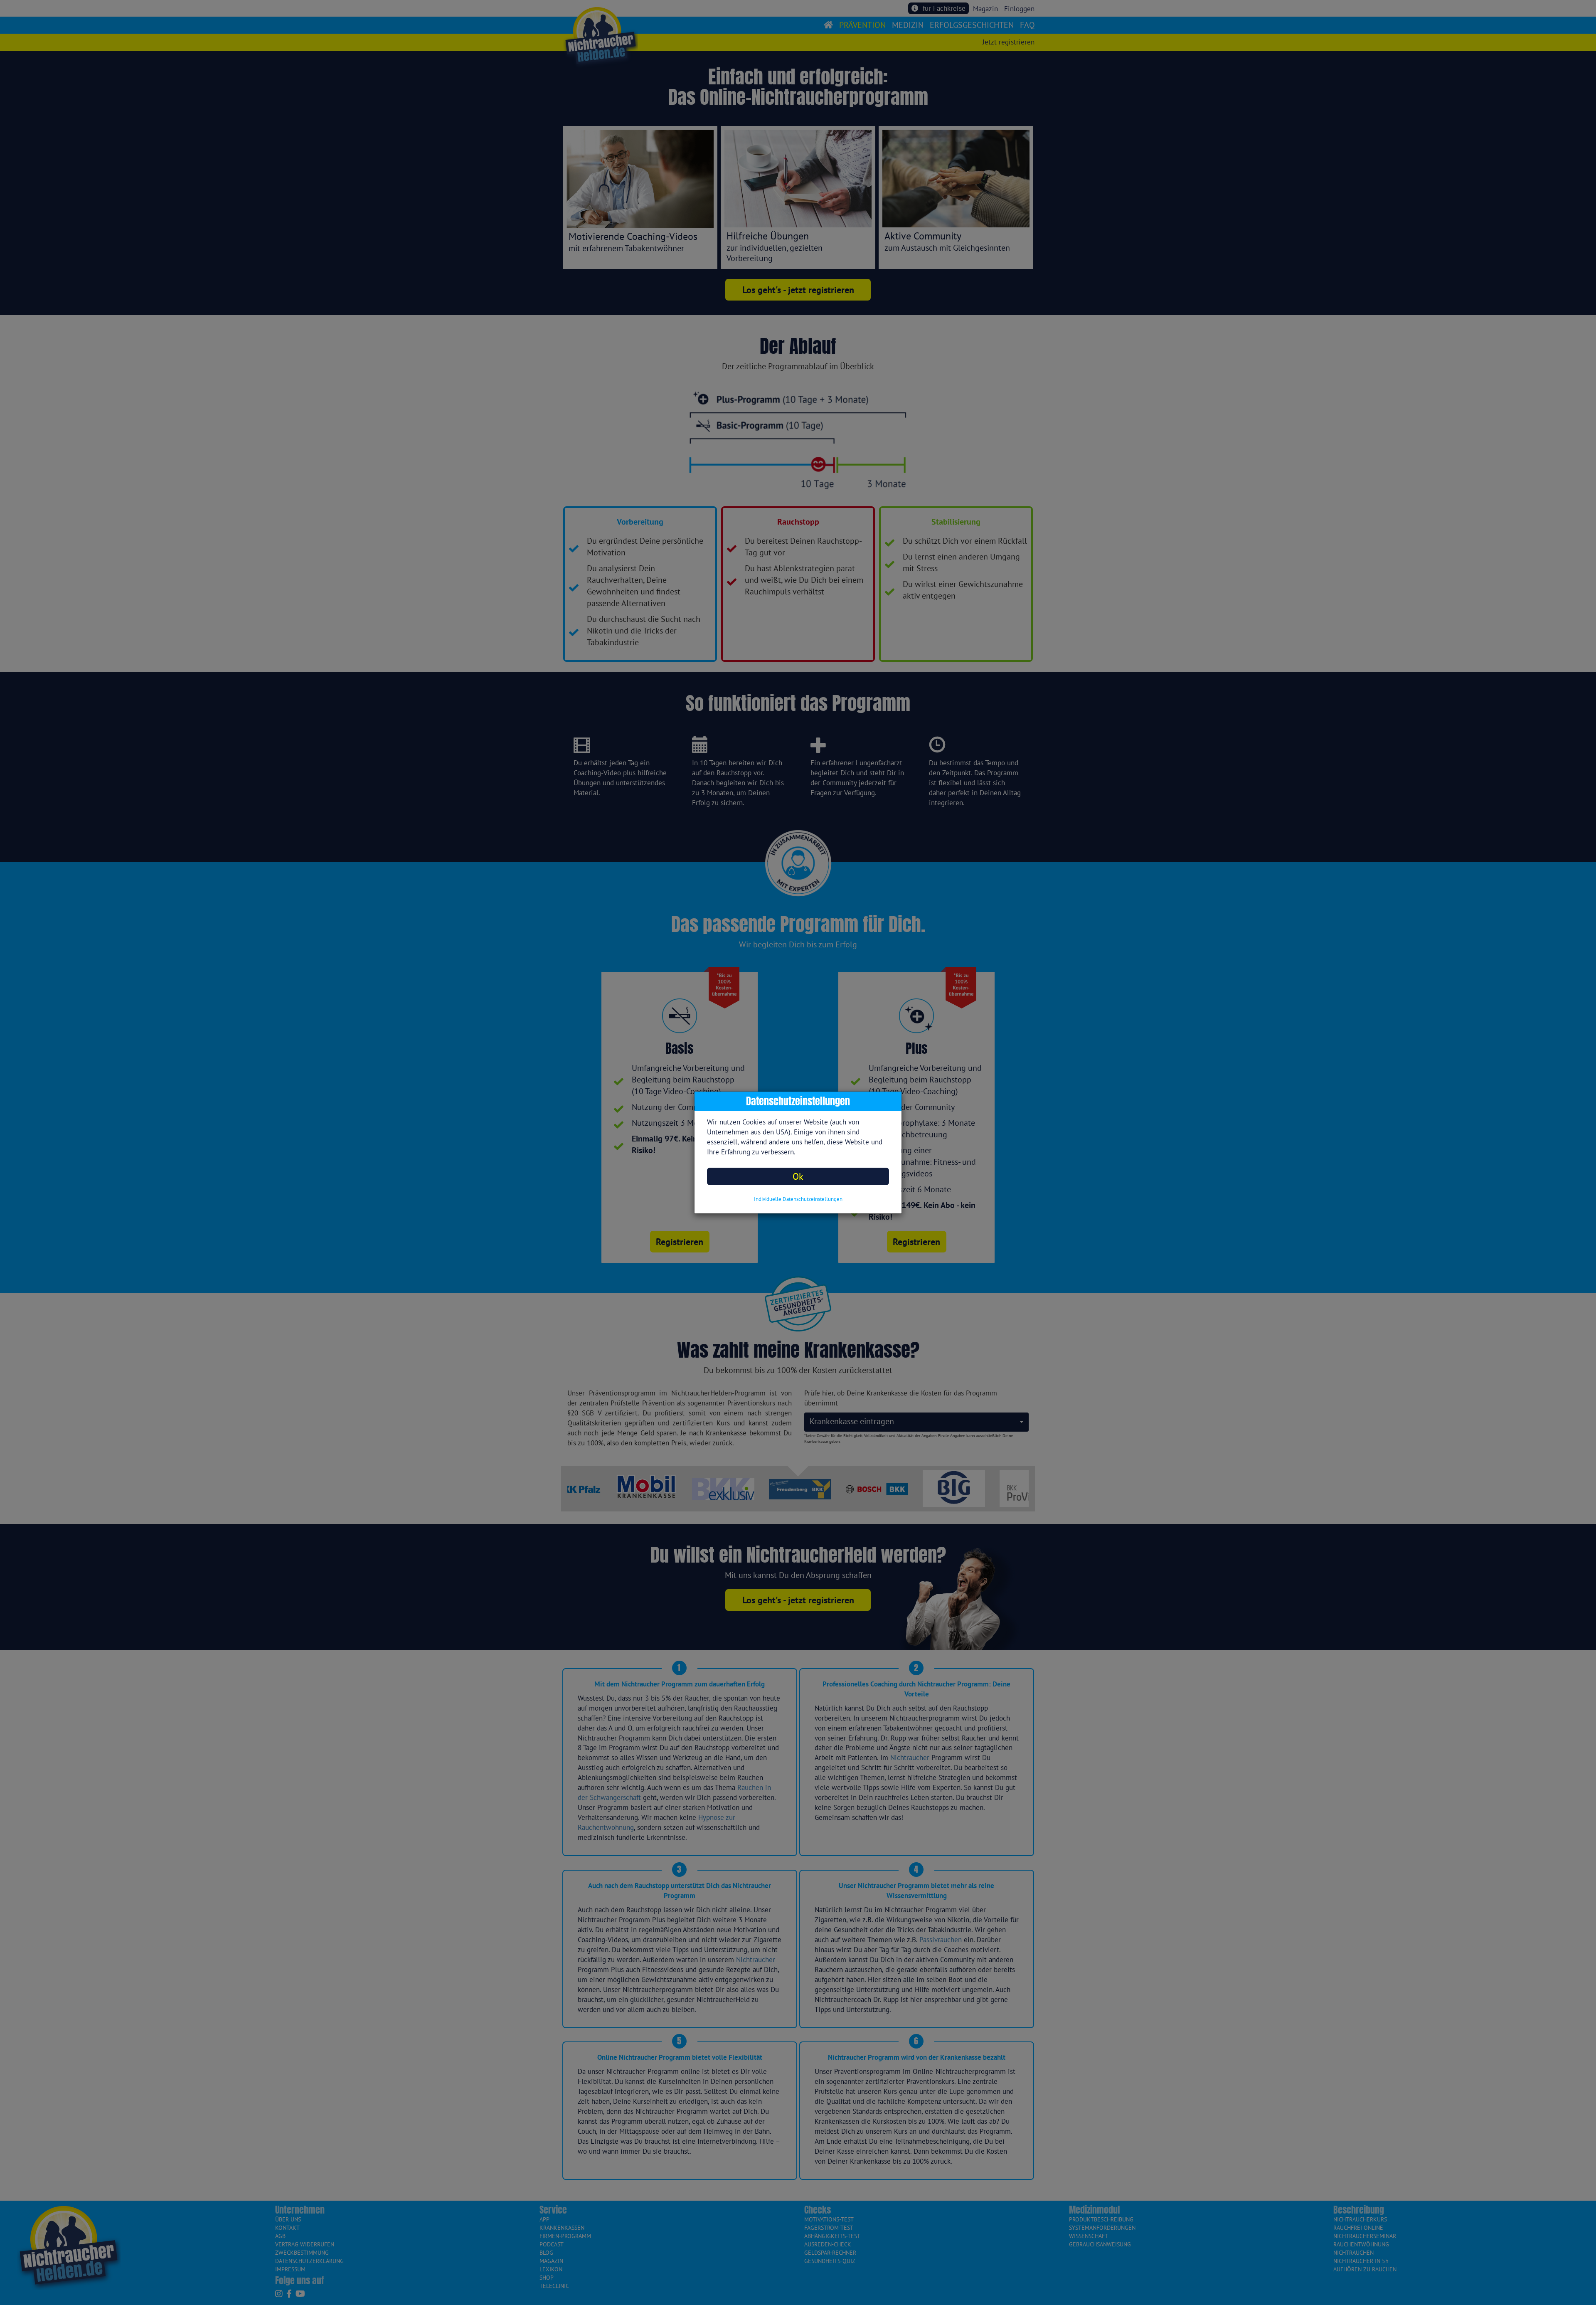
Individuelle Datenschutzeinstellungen (798, 1199)
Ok (798, 1176)
